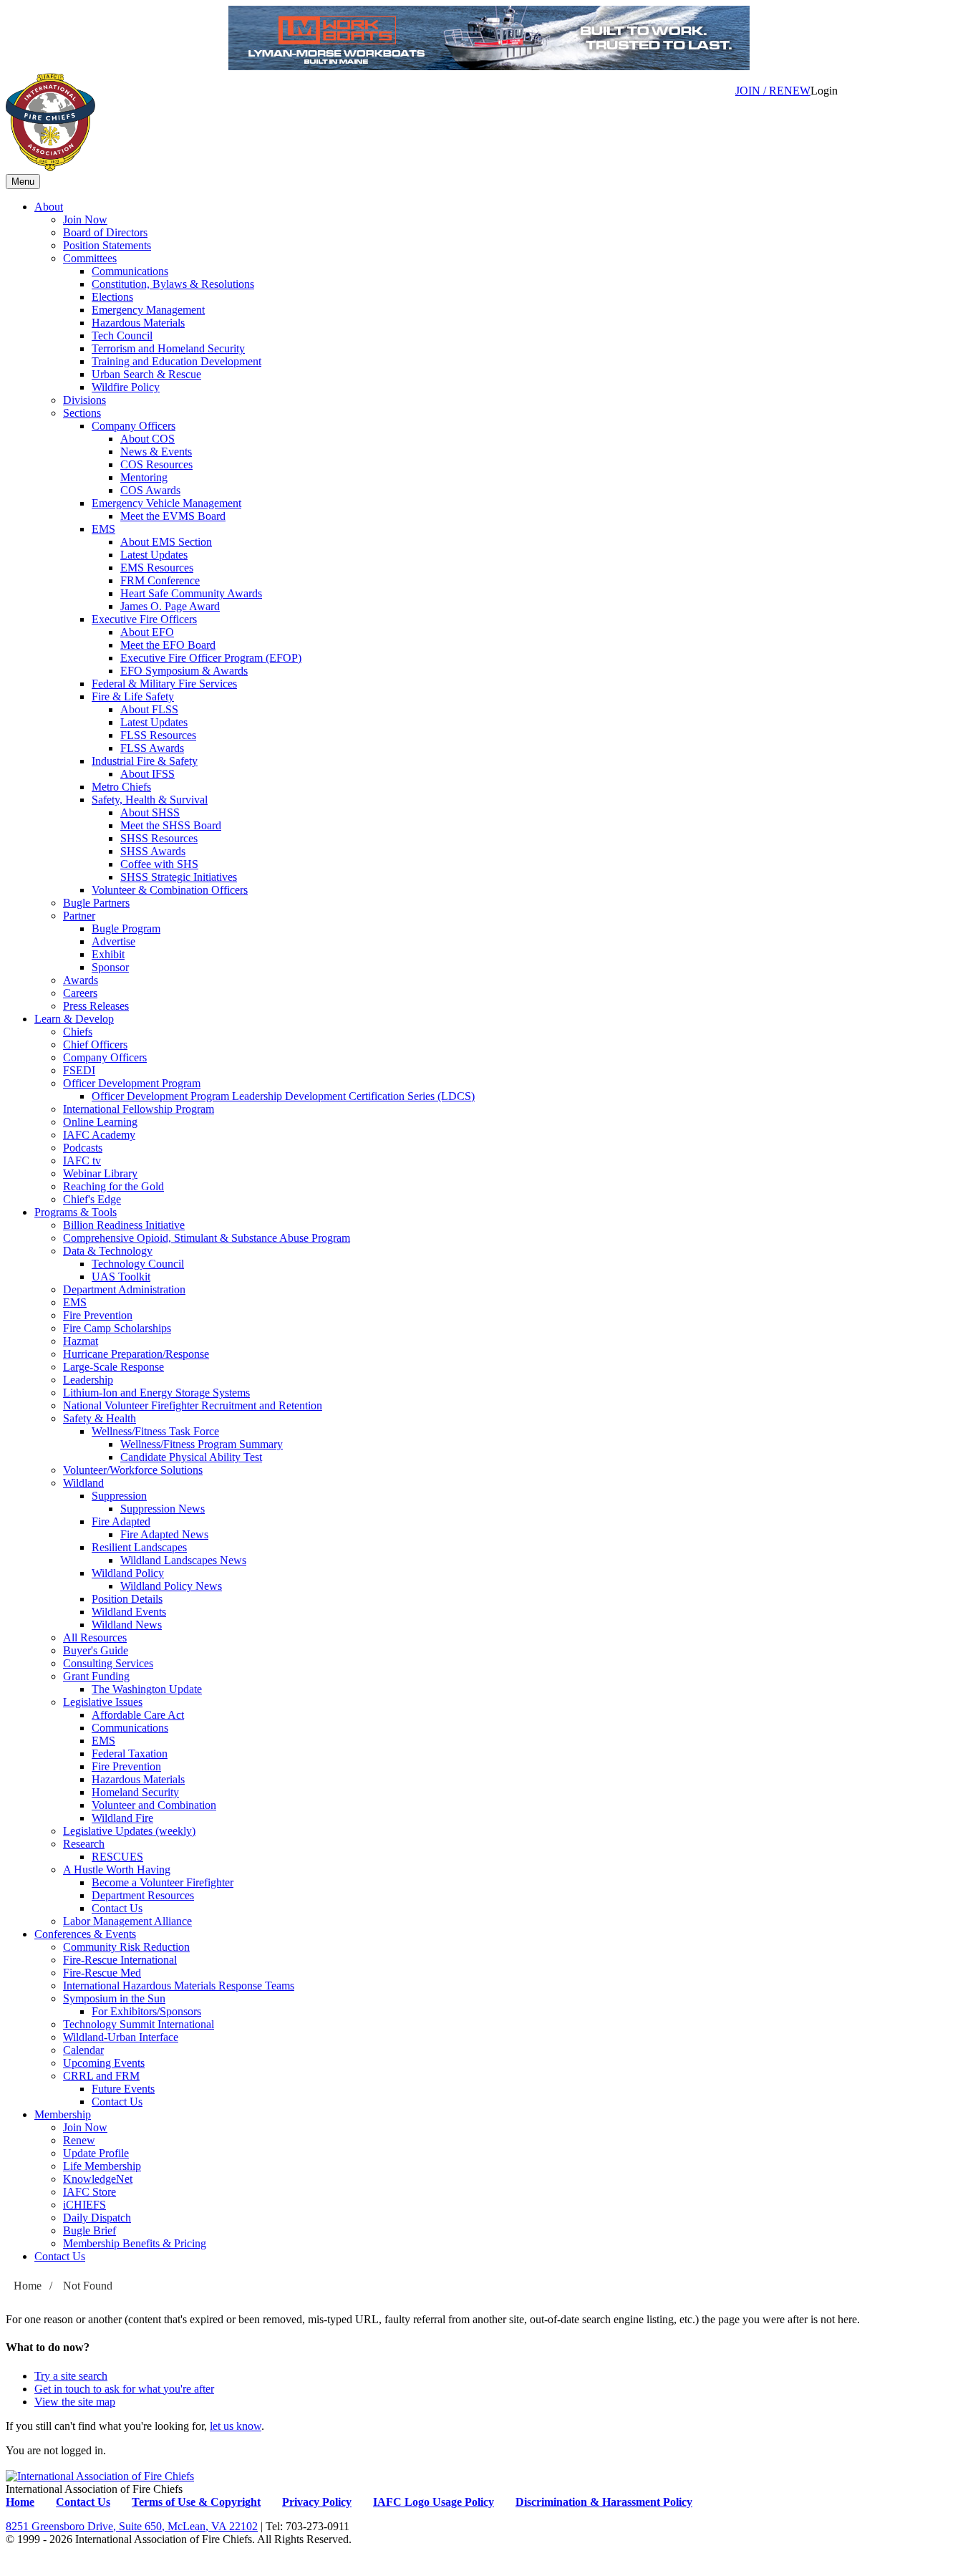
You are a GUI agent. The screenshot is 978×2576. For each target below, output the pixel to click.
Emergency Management (148, 310)
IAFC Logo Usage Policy (434, 2502)
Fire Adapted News (164, 1534)
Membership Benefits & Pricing (135, 2243)
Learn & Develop (74, 1019)
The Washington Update (147, 1689)
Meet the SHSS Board (171, 825)
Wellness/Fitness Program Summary (202, 1444)
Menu (23, 182)
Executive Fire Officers (144, 619)
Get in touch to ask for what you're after (124, 2389)
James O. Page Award (170, 606)
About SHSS (150, 812)
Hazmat (81, 1341)
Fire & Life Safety (133, 696)
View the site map (75, 2402)
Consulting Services (108, 1663)
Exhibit (108, 954)
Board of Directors (105, 232)
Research (84, 1844)
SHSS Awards (153, 851)
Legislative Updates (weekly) (129, 1831)
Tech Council (122, 336)
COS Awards (150, 490)
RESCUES (117, 1857)
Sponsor (110, 967)
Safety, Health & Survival (150, 800)
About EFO (147, 632)
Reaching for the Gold (113, 1186)
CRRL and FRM (101, 2076)
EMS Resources (157, 568)
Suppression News (163, 1509)
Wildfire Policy (126, 387)
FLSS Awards (152, 748)
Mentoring (144, 477)
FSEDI (79, 1070)
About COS (147, 439)
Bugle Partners (96, 903)
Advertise (113, 941)
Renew (79, 2140)
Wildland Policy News (171, 1586)
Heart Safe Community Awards (191, 593)
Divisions (84, 400)
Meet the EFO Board (168, 645)
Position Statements (107, 245)
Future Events (123, 2089)
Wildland (83, 1483)
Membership (63, 2114)
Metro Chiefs (121, 787)
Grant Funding (96, 1676)
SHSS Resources (159, 838)
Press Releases (96, 1006)
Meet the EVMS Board (173, 516)
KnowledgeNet (98, 2179)
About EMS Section (166, 542)
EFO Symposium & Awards (184, 671)
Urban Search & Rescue (146, 374)
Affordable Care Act (138, 1715)
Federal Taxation (130, 1753)
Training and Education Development (176, 361)
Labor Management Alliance (127, 1921)
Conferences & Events (85, 1934)
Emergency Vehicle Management (166, 503)
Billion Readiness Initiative (124, 1225)
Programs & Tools (76, 1212)
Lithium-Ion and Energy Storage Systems (156, 1393)
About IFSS (147, 774)
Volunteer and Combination (154, 1805)
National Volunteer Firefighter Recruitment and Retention (193, 1405)
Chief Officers (95, 1045)
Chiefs (78, 1032)
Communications (130, 271)
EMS (103, 529)
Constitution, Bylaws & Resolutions (173, 284)
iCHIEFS (84, 2205)
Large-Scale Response (113, 1367)
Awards (81, 980)
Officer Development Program (132, 1083)
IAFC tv (82, 1161)
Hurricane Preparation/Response (136, 1354)
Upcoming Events (104, 2063)
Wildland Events (129, 1612)
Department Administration (124, 1289)
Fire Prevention (98, 1315)
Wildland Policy (128, 1573)
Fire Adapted (121, 1521)
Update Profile (96, 2153)
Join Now (85, 220)
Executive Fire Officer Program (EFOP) (211, 658)
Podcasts (83, 1148)
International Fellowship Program (139, 1109)
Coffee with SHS (159, 864)
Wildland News (127, 1625)
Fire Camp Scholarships (117, 1328)
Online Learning (100, 1122)
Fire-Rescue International (120, 1960)
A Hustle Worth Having (117, 1870)
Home (28, 2286)
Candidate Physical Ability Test (191, 1457)
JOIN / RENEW (773, 91)
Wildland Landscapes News (183, 1560)
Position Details (127, 1599)
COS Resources (156, 464)
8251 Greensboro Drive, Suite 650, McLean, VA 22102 (132, 2526)
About (49, 207)
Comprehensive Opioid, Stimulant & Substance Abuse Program (207, 1238)
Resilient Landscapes (139, 1547)
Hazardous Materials (138, 323)
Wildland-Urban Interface (121, 2037)
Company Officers (134, 426)
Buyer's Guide (96, 1650)
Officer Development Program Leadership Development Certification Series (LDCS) (283, 1096)
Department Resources (143, 1895)
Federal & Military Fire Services (164, 684)
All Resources (95, 1637)
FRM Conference (160, 580)
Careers (80, 993)
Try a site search (71, 2376)
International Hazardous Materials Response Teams (179, 1986)
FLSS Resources (158, 735)
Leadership (88, 1380)
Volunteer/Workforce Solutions (133, 1470)
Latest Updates (154, 555)
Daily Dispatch (97, 2218)
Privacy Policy (317, 2502)
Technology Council (138, 1264)
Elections (112, 297)
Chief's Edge (92, 1199)
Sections (82, 413)
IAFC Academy (99, 1135)
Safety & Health (100, 1418)
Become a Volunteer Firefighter (163, 1882)
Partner (79, 916)
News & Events (156, 452)
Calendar (83, 2050)
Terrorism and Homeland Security (168, 348)
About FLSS (149, 709)
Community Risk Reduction (126, 1947)
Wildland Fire (122, 1818)
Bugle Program (126, 928)
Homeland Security (135, 1792)
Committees (90, 258)
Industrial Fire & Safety (145, 761)
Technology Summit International (139, 2024)
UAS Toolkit (121, 1277)
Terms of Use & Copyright (196, 2502)
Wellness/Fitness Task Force (155, 1431)
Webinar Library (100, 1173)
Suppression (119, 1496)
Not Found (88, 2286)
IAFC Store (89, 2192)
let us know (236, 2426)
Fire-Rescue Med (102, 1973)
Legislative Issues (103, 1702)
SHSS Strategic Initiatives (179, 877)
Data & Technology (108, 1251)
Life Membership (102, 2166)
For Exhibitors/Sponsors (146, 2011)
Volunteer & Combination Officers (170, 890)
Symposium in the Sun (114, 1998)
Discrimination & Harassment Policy (604, 2502)
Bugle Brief (89, 2230)
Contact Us (117, 1908)
